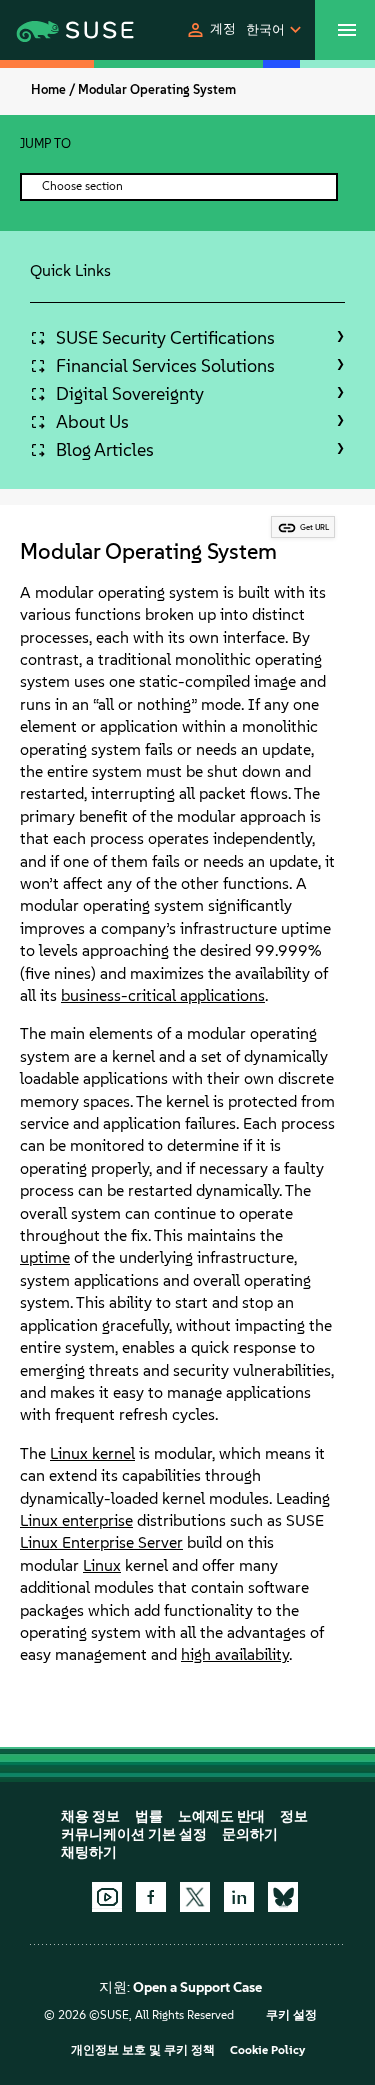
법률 (149, 1816)
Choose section (82, 186)
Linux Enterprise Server (101, 1542)
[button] (210, 30)
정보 (294, 1816)
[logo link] (51, 30)
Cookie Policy (267, 2050)
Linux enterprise (76, 1520)
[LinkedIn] (239, 1897)
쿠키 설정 (291, 2015)
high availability (235, 1654)
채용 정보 (90, 1816)
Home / (53, 89)
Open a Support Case (197, 1987)
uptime (45, 1257)
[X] (195, 1897)
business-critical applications (163, 995)
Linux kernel (92, 1453)
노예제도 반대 (221, 1816)
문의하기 (250, 1834)
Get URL (314, 527)
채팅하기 (89, 1852)
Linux (102, 1565)
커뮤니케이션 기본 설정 (134, 1834)
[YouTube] (107, 1897)
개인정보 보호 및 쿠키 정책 (143, 2050)
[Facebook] (151, 1897)
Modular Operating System (157, 89)
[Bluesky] (283, 1897)
